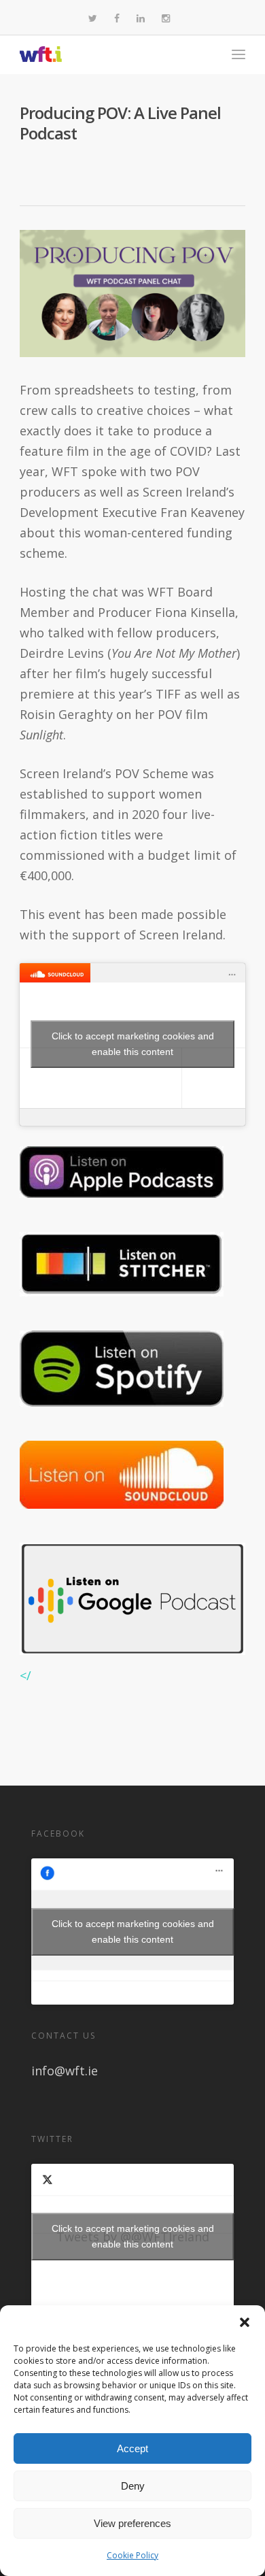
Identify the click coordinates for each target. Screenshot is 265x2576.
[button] (245, 2322)
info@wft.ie (65, 2071)
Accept (132, 2448)
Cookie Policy (132, 2555)
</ (25, 1675)
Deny (133, 2486)
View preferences (132, 2523)
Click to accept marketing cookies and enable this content (133, 1044)
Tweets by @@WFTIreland (133, 2236)
